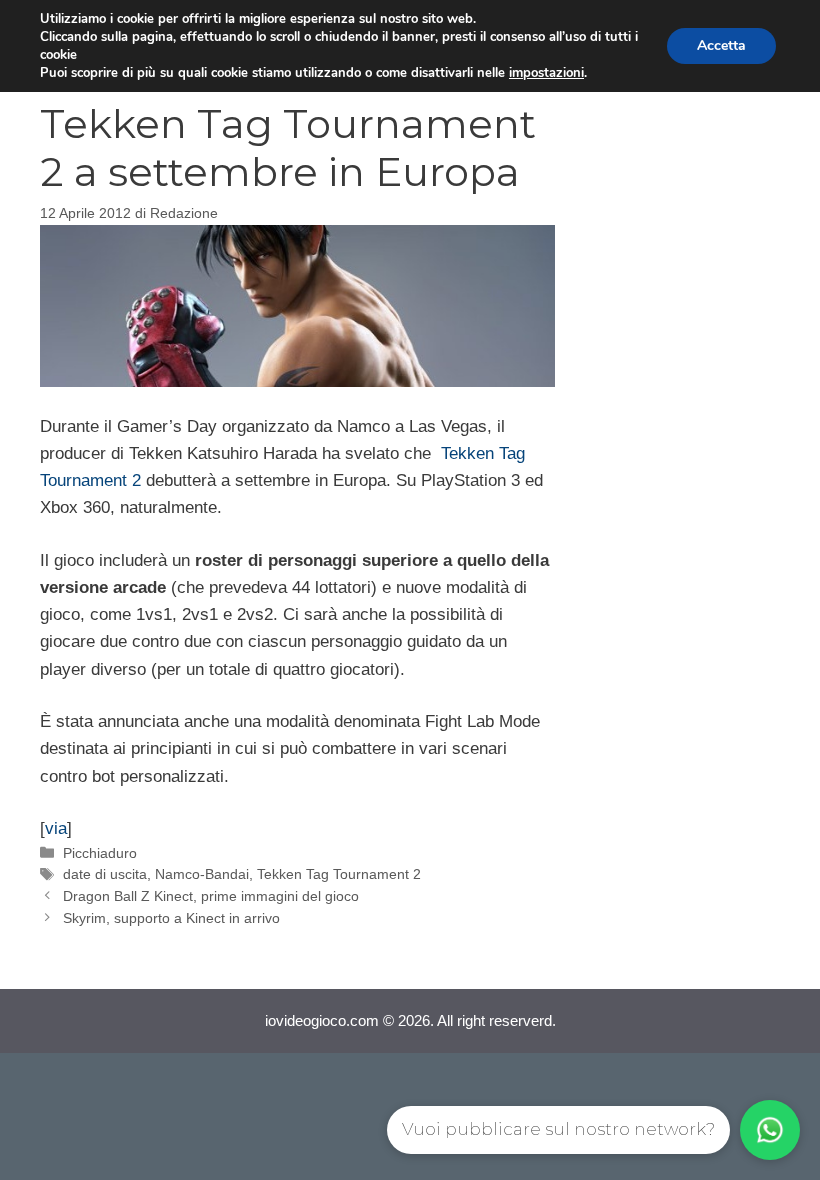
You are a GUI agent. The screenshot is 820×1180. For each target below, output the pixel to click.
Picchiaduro (100, 853)
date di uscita (105, 874)
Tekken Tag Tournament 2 (339, 874)
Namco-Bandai (202, 874)
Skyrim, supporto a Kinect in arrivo (171, 918)
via (56, 828)
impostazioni (546, 73)
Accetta (721, 45)
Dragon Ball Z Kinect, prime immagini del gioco (211, 896)
